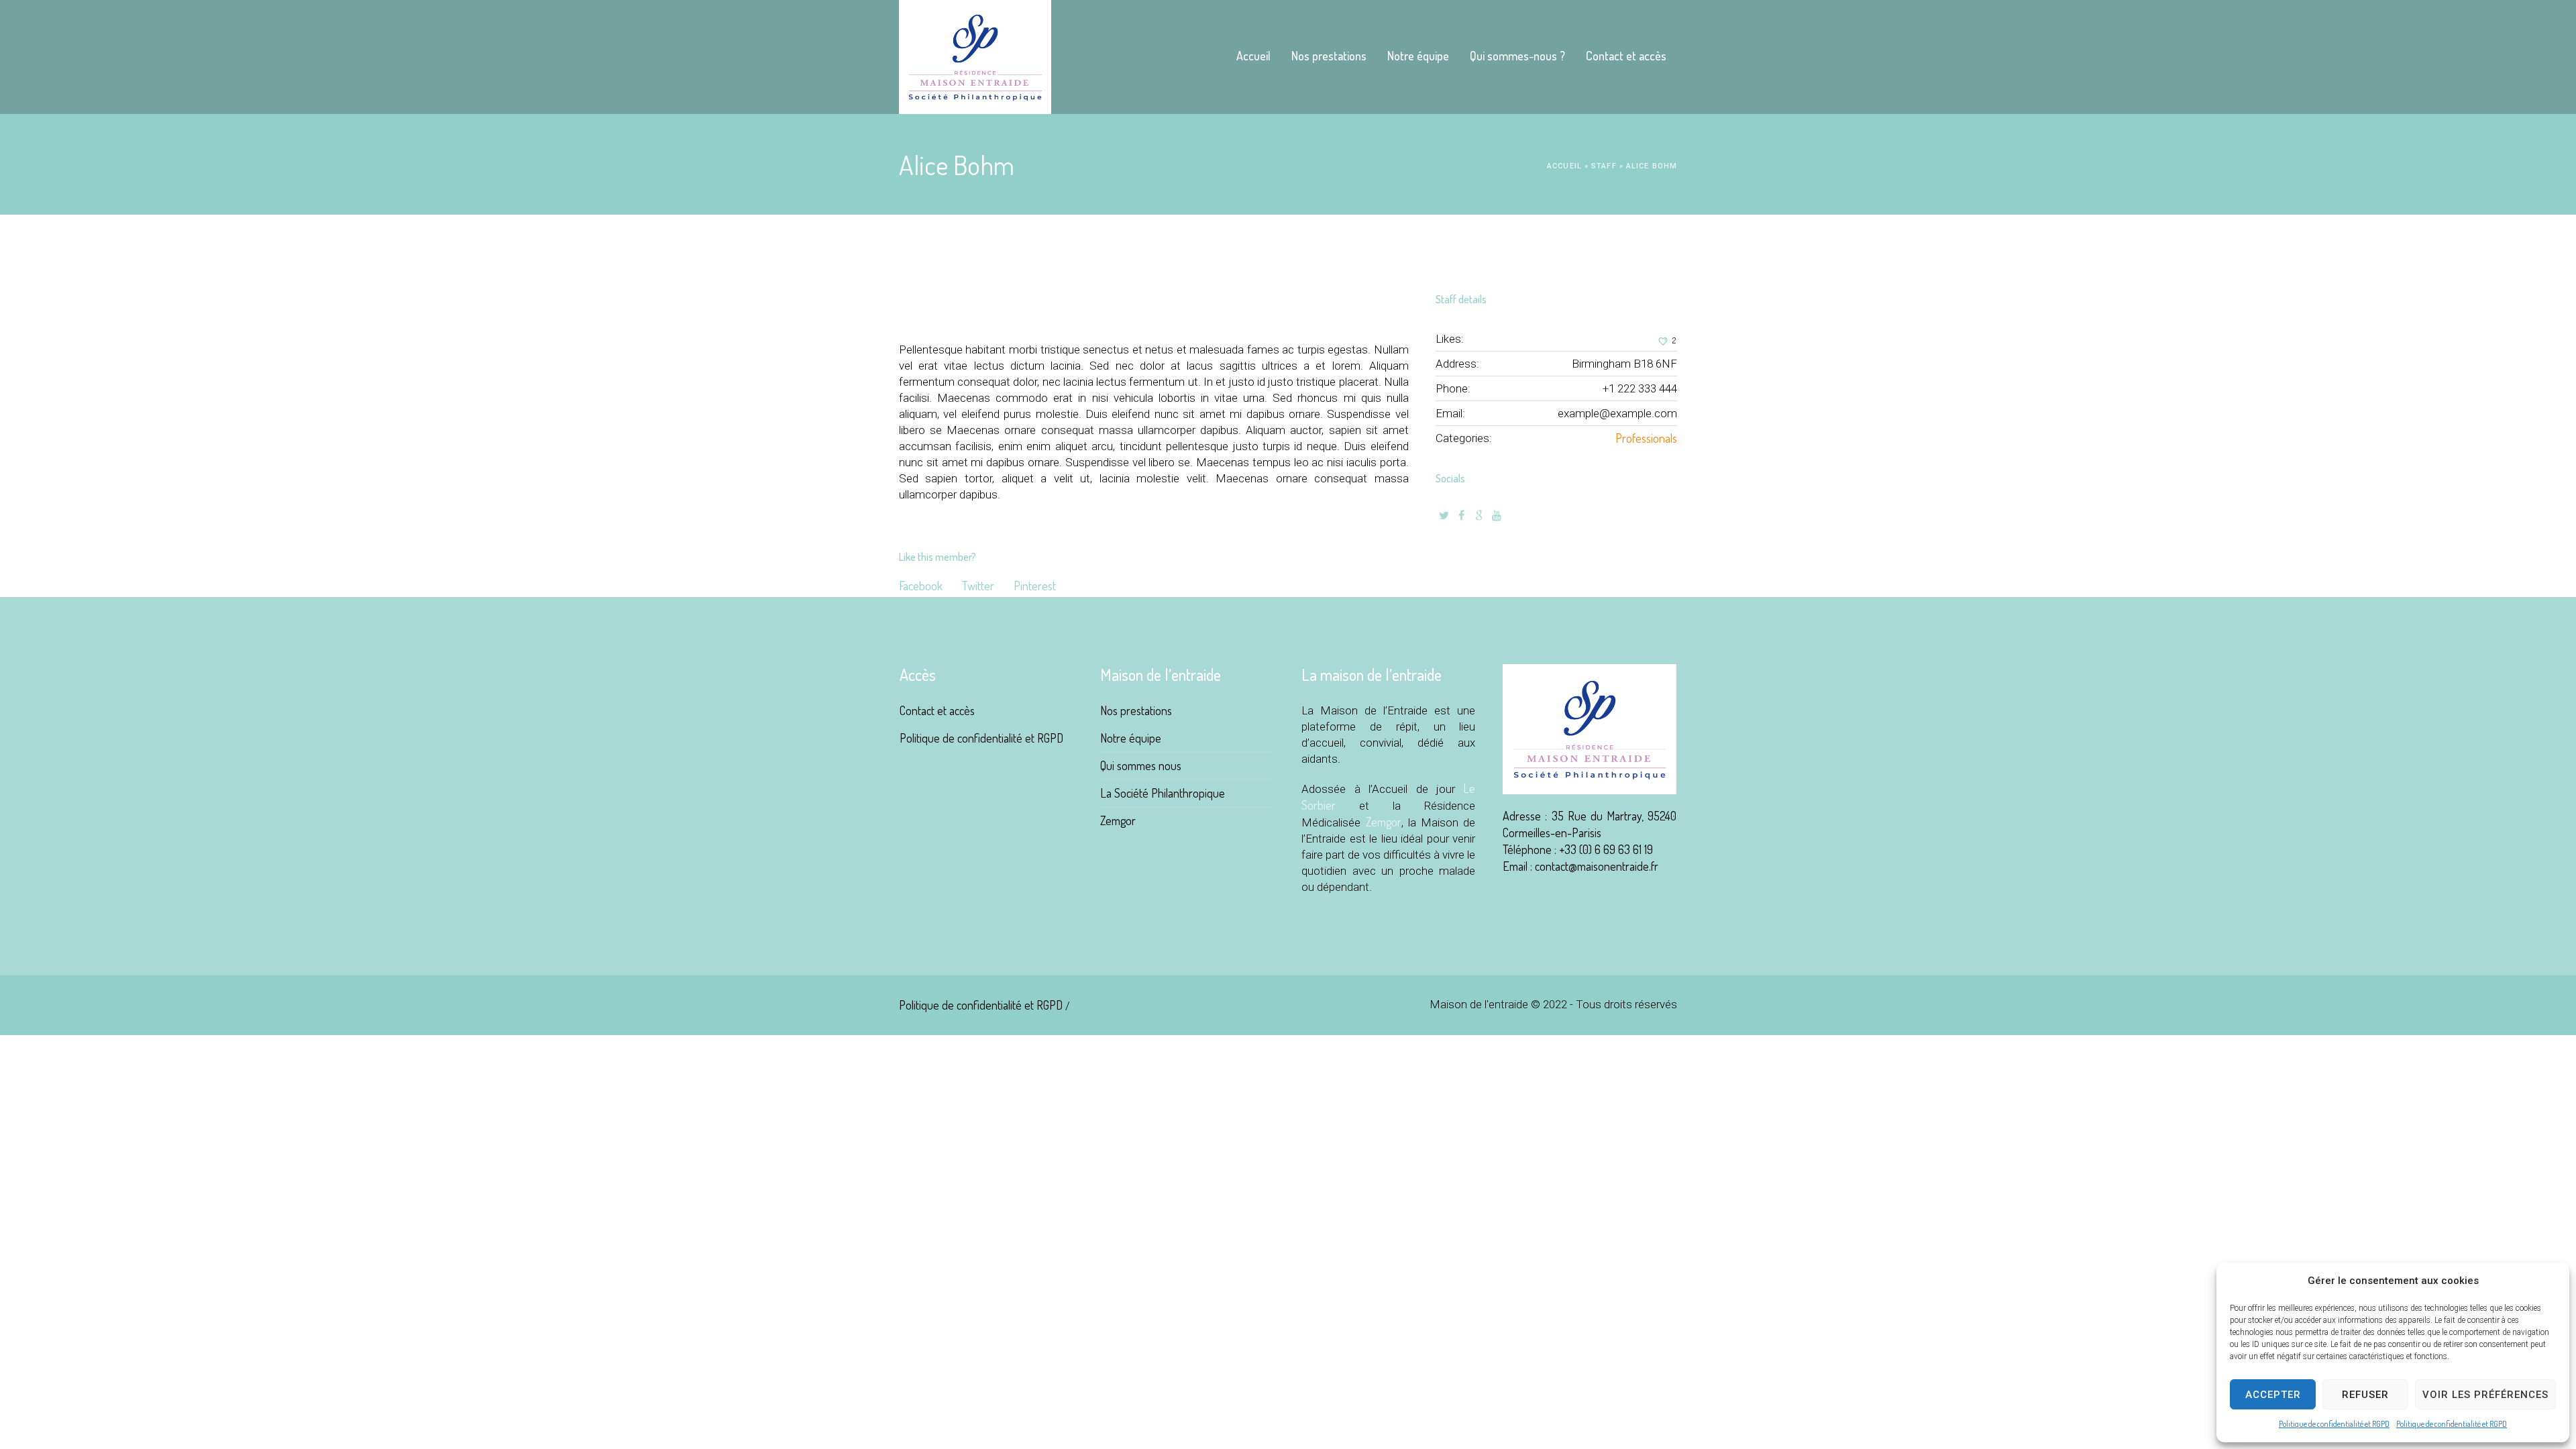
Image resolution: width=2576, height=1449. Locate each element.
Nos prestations (1136, 710)
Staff (1604, 166)
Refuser (2365, 1395)
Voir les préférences (2485, 1395)
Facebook (921, 586)
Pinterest (1035, 586)
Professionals (1646, 438)
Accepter (2273, 1395)
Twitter (978, 586)
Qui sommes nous (1141, 765)
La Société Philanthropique (1163, 793)
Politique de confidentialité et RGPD (2334, 1424)
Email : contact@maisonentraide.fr (1580, 866)
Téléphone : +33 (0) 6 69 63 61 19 (1578, 849)
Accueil (1564, 166)
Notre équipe (1131, 738)
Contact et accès (937, 710)
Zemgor (1118, 820)
